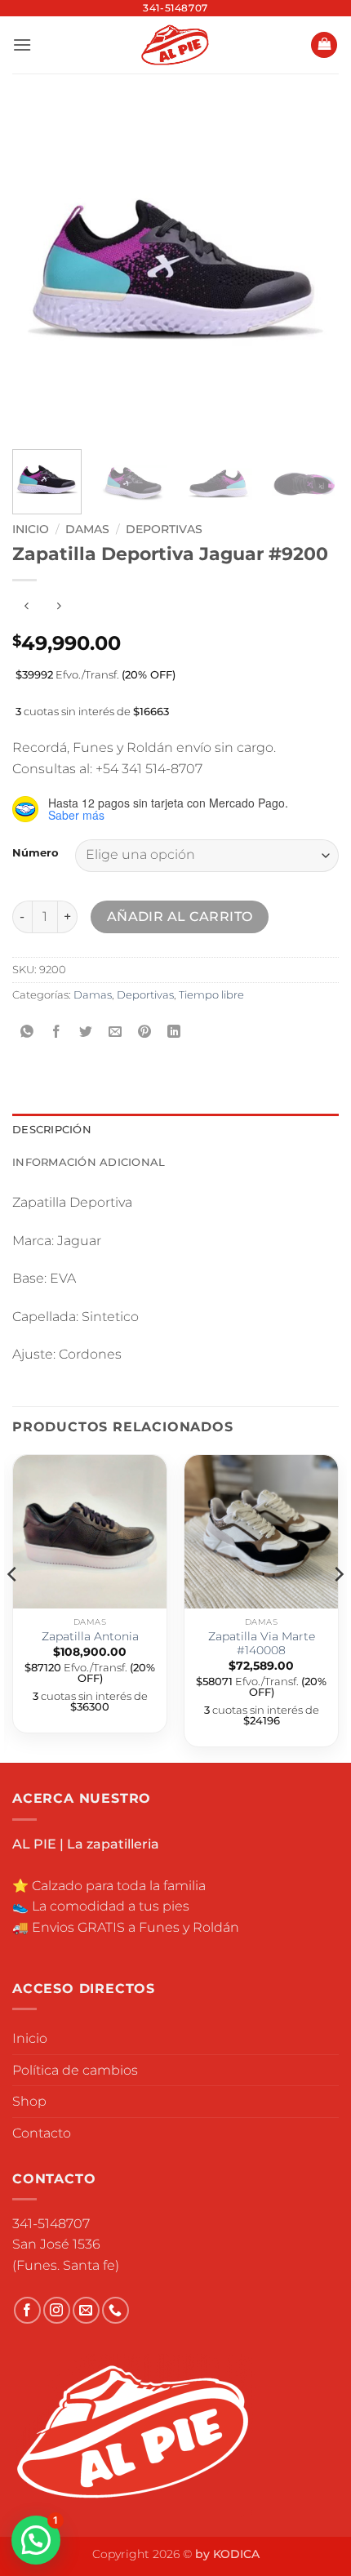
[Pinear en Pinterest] (145, 1032)
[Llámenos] (116, 2310)
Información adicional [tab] (89, 1162)
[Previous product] (58, 607)
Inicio (31, 529)
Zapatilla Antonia (90, 1636)
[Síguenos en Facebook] (27, 2310)
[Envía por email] (116, 1032)
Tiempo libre (211, 995)
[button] (22, 44)
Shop (29, 2101)
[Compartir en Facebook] (57, 1032)
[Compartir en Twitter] (86, 1032)
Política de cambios (75, 2070)
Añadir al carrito (180, 917)
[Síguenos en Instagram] (57, 2310)
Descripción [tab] (52, 1130)
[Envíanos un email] (86, 2310)
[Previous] (39, 269)
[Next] (312, 269)
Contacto (42, 2133)
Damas (87, 529)
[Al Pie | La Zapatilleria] (176, 44)
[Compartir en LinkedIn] (174, 1032)
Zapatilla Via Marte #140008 (262, 1644)
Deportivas (164, 529)
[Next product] (27, 607)
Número (36, 853)
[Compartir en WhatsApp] (27, 1032)
